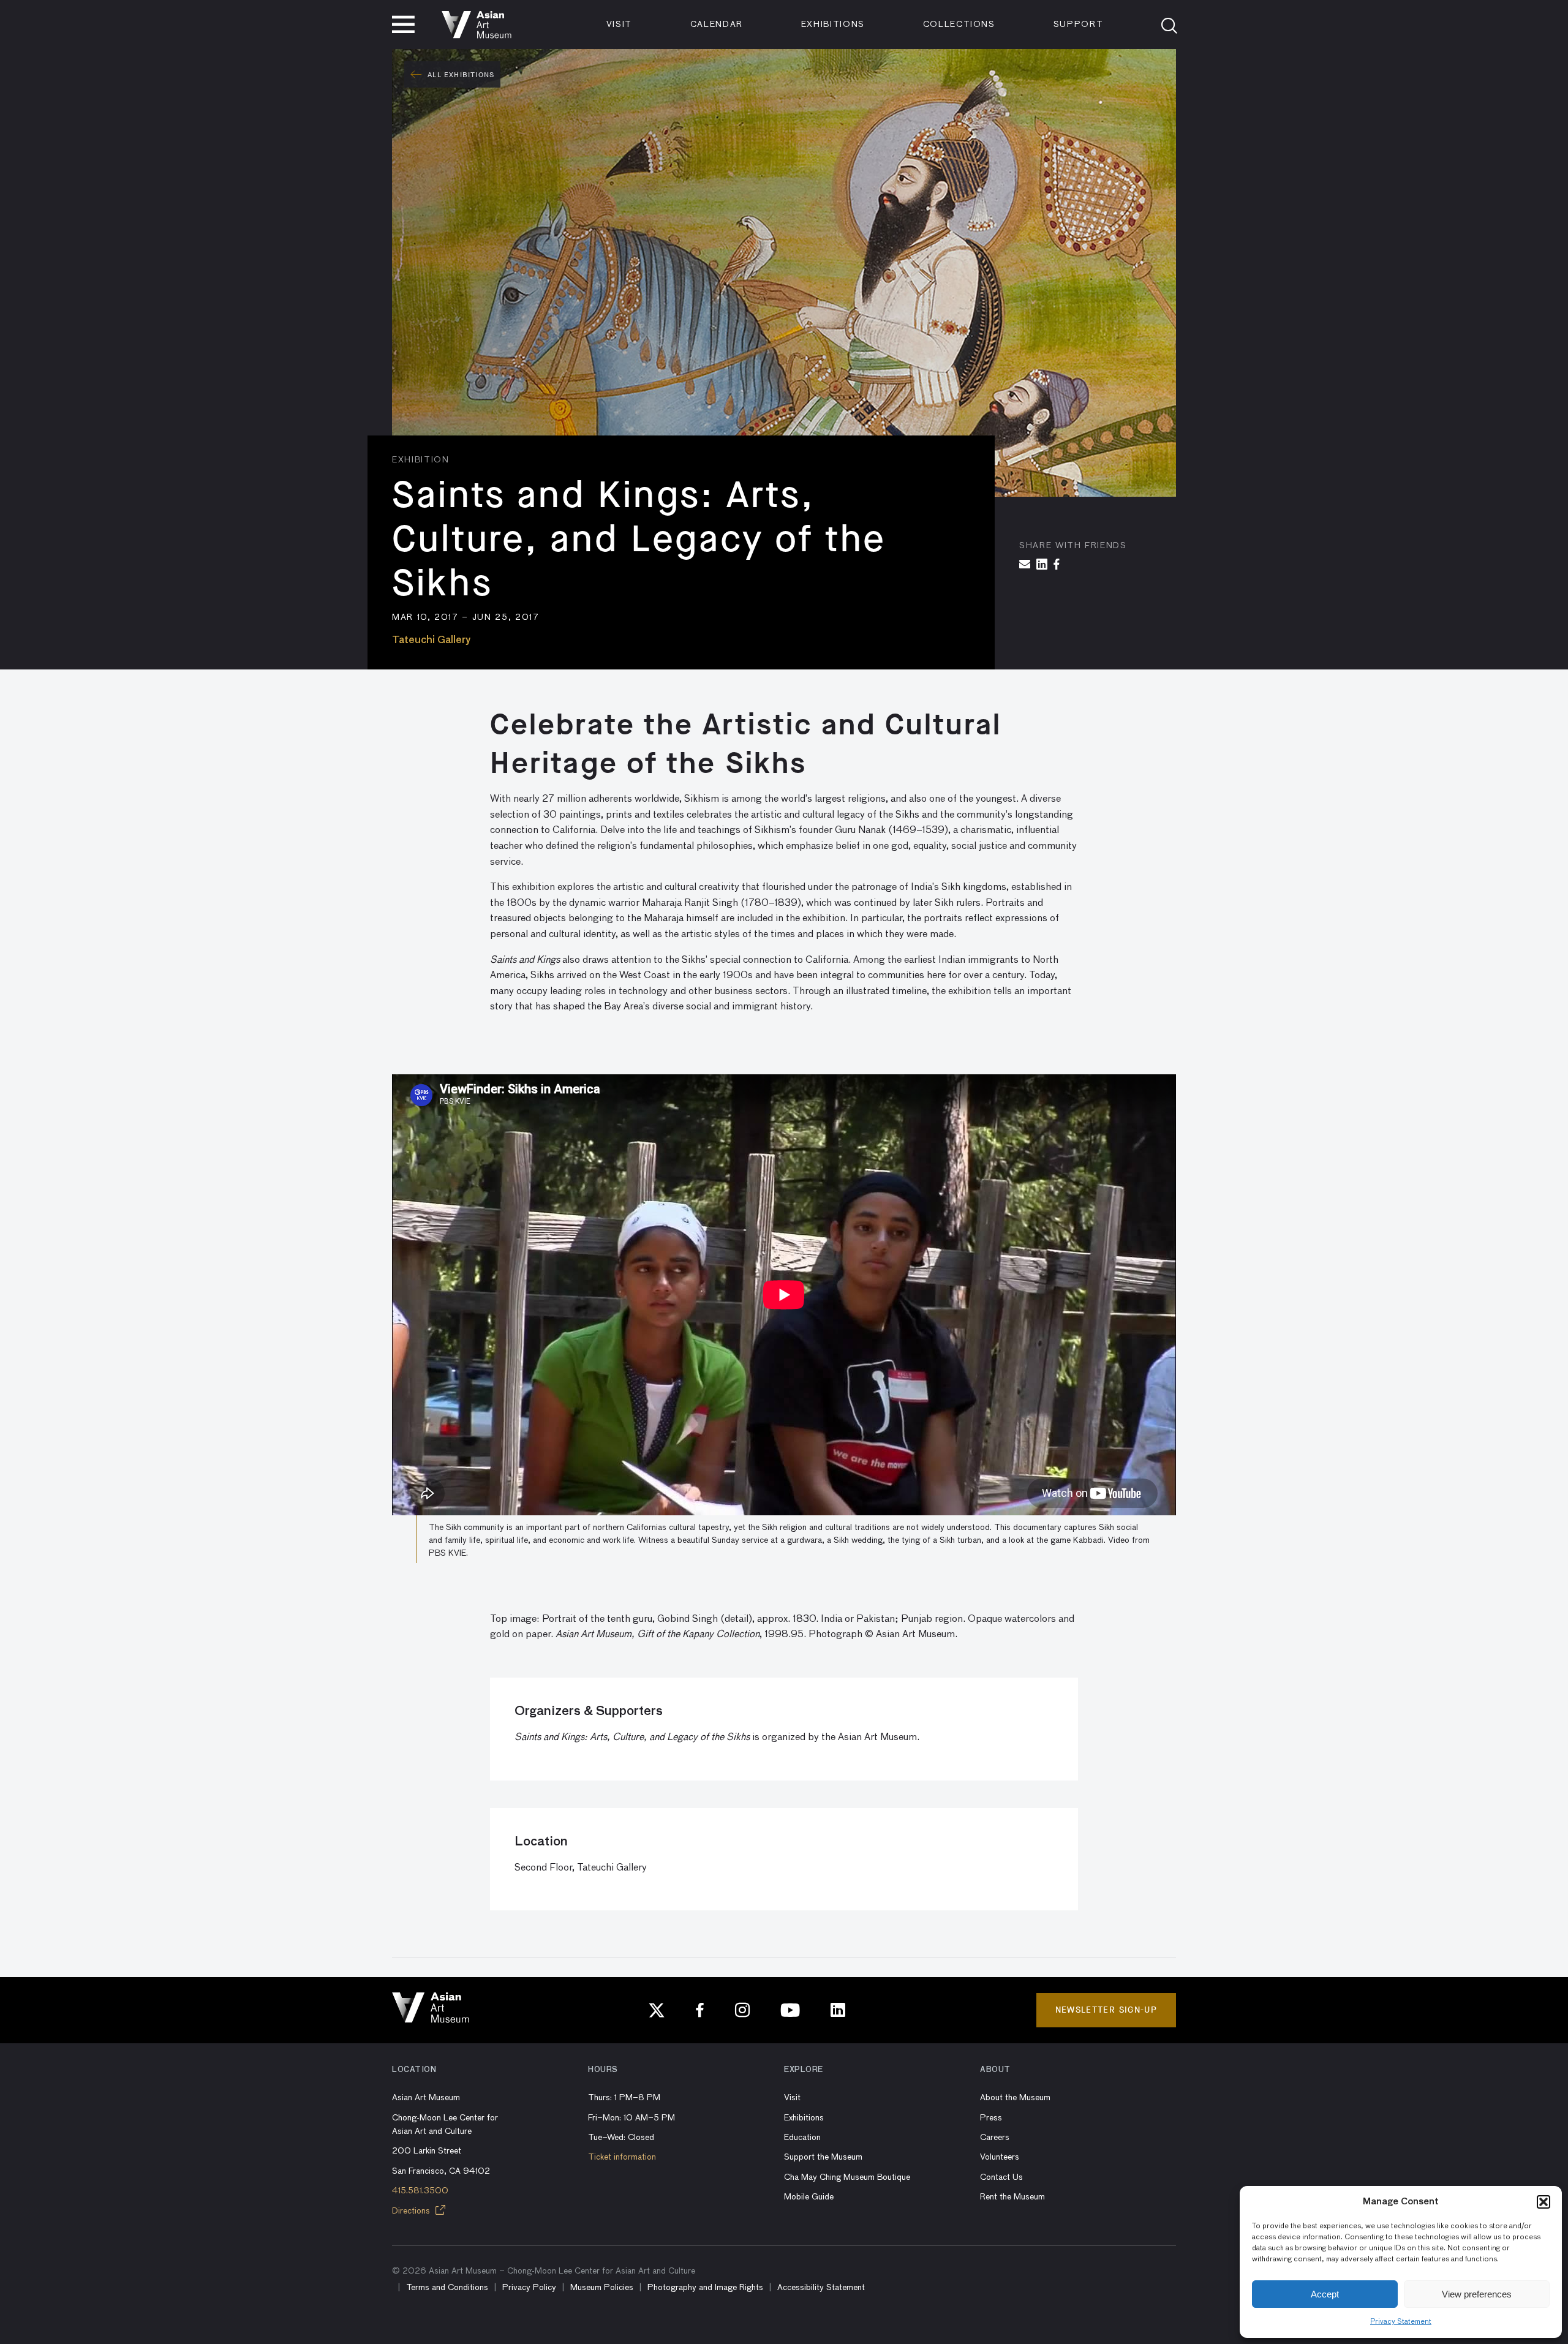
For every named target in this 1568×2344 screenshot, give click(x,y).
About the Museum (1015, 2098)
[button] (1543, 2202)
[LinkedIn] (838, 2010)
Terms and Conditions (447, 2288)
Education (802, 2138)
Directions (412, 2211)
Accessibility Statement (821, 2288)
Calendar (717, 24)
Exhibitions (833, 24)
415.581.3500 (420, 2191)
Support (1079, 24)
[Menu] (403, 24)
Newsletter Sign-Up (1106, 2010)
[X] (657, 2010)
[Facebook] (700, 2010)
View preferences (1477, 2294)
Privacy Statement (1401, 2322)
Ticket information (622, 2157)
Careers (995, 2138)
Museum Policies (602, 2288)
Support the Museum (823, 2157)
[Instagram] (742, 2010)
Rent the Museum (1012, 2197)
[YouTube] (790, 2010)
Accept (1325, 2294)
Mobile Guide (809, 2197)
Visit (619, 24)
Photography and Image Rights (705, 2288)
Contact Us (1001, 2177)
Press (991, 2118)
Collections (959, 24)
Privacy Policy (529, 2288)
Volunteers (1000, 2157)
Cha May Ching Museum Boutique (847, 2177)
